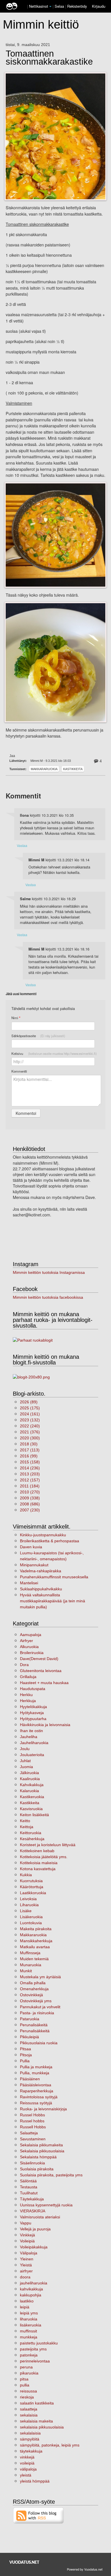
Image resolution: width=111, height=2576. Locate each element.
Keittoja (27, 1827)
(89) (29, 1402)
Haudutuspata (33, 1689)
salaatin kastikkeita (37, 2403)
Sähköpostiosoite (38, 1036)
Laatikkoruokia (33, 1893)
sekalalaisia (30, 2433)
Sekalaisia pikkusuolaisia (42, 2151)
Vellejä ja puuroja (35, 2229)
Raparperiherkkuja (37, 2091)
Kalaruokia (29, 1791)
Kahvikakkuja (32, 1785)
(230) (30, 1510)
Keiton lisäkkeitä (34, 1815)
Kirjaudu (99, 6)
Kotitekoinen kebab (37, 1851)
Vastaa (22, 845)
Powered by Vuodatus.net (85, 2569)
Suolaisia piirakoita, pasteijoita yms (51, 2175)
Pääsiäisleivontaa (36, 2085)
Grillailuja (28, 1677)
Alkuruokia (29, 1647)
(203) (30, 1474)
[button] (50, 7)
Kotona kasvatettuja (38, 1869)
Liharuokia (29, 1905)
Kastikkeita (73, 769)
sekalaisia (29, 2415)
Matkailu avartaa (35, 1947)
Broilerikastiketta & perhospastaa (50, 1541)
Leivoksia (28, 1899)
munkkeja (29, 2337)
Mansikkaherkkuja (36, 1941)
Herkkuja (28, 1701)
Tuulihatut (29, 2193)
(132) (30, 1420)
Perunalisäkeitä (34, 2025)
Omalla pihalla (33, 1983)
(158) (30, 1462)
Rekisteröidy (77, 6)
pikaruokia (29, 2373)
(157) (30, 1480)
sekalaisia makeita (36, 2421)
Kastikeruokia (32, 1797)
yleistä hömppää (35, 2481)
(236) (30, 1468)
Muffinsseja (30, 1953)
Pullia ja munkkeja (36, 2067)
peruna (26, 2367)
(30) (29, 1444)
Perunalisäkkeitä (35, 2031)
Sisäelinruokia (32, 2163)
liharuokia (29, 2319)
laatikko (27, 2301)
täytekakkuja (31, 2451)
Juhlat (25, 1761)
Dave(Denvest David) (39, 1659)
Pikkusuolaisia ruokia (39, 2043)
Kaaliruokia (30, 1779)
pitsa (24, 2379)
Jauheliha (29, 1737)
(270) (30, 1492)
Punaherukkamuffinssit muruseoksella (54, 1577)
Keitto (25, 1821)
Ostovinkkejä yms (36, 2001)
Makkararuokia (44, 769)
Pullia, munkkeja (35, 2073)
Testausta (29, 2187)
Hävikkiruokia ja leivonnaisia (45, 1725)
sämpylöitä (30, 2439)
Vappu (26, 2223)
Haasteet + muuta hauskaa (44, 1683)
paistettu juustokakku (39, 2343)
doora (25, 2277)
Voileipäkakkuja (34, 2247)
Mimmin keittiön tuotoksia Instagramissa (49, 1272)
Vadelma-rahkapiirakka (41, 1571)
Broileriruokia (32, 1653)
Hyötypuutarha (33, 1719)
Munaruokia (31, 1965)
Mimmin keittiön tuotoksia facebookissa (48, 1297)
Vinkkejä (27, 2235)
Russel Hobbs (32, 2115)
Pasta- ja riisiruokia (37, 2013)
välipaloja (28, 2469)
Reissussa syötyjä (36, 2103)
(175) (30, 1408)
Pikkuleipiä (29, 2037)
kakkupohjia (31, 2295)
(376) (30, 1432)
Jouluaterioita (32, 1755)
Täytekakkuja (32, 2199)
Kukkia (26, 1875)
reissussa (28, 2391)
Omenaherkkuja (34, 1989)
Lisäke (26, 1911)
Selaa (60, 6)
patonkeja (29, 2355)
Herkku (26, 1695)
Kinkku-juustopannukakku (43, 1535)
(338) (30, 1498)
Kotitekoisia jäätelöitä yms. (44, 1857)
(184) (30, 1486)
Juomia (26, 1767)
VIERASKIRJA (33, 2211)
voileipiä (27, 2463)
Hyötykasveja (32, 1713)
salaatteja (29, 2409)
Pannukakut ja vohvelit (40, 2007)
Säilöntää (28, 2181)
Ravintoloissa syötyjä (39, 2097)
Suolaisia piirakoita (37, 2169)
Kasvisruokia (31, 1809)
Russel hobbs (32, 2121)
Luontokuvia (31, 1923)
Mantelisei (29, 1583)
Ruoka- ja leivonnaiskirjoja (43, 2109)
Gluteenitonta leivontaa (41, 1671)
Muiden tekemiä (34, 1959)
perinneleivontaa (35, 2361)
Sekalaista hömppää (38, 2157)
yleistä (26, 2475)
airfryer (26, 2271)
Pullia (25, 2061)
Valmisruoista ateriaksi (40, 2217)
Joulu (25, 1749)
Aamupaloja (31, 1635)
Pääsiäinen (30, 2079)
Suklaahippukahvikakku (41, 1589)
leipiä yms (29, 2313)
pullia (25, 2385)
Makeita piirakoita (36, 1929)
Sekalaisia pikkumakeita (41, 2145)
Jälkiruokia (29, 1773)
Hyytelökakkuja (33, 1707)
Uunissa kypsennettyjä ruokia (46, 2205)
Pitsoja (26, 2055)
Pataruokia (30, 2019)
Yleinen (27, 2259)
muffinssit (28, 2331)
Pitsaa (25, 2049)
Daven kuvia (31, 1547)
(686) (30, 1504)
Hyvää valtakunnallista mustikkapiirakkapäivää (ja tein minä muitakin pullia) (53, 1601)
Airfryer (26, 1641)
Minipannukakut (34, 1565)
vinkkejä (27, 2457)
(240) (30, 1426)
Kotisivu (54, 1053)
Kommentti (19, 1071)
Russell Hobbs (33, 2127)
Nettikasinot (39, 6)
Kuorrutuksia (31, 1881)
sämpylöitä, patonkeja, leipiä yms (50, 2445)
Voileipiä (27, 2241)
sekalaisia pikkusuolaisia (42, 2427)
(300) (30, 1438)
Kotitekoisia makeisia (39, 1863)
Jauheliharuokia (34, 1743)
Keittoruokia (31, 1833)
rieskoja (27, 2397)
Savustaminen (33, 2139)
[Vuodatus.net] (24, 2562)
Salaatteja (29, 2133)
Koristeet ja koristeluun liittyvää (48, 1845)
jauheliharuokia (34, 2283)
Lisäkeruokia (31, 1917)
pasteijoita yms (33, 2349)
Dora (24, 1665)
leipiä (25, 2307)
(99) (29, 1456)
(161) (30, 1414)
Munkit (26, 1971)
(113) (30, 1450)
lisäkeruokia (31, 2325)
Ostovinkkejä (31, 1995)
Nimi (16, 1018)
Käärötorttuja (32, 1887)
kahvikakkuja (31, 2289)
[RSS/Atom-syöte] (39, 2515)
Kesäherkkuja (32, 1839)
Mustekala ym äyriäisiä (40, 1977)
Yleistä (26, 2265)
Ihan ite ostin (31, 1731)
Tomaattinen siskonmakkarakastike (49, 58)
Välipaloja (29, 2253)
